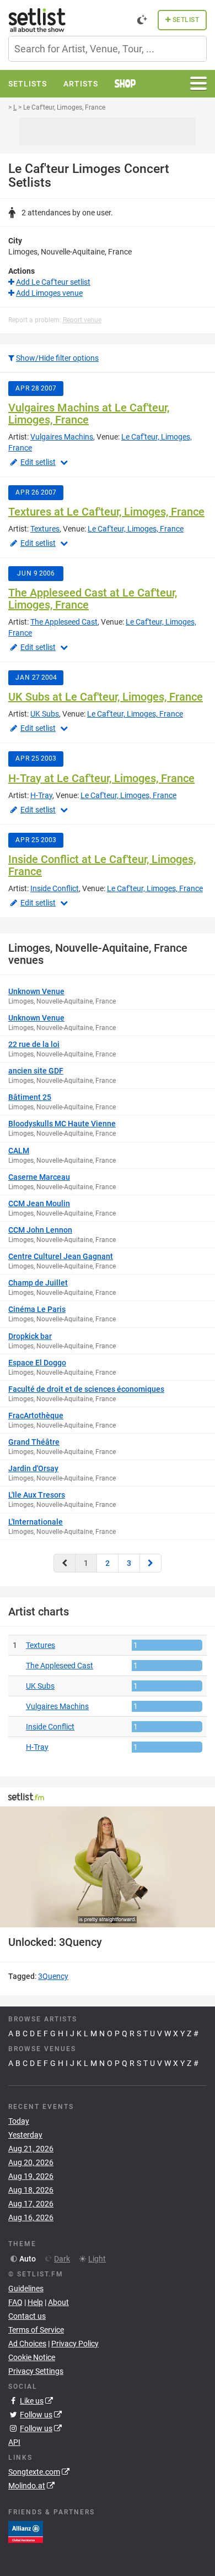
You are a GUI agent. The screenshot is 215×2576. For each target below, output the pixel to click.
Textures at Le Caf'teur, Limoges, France (106, 512)
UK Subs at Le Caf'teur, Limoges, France (106, 697)
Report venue (82, 320)
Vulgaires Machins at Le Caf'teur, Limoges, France (89, 414)
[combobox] (108, 49)
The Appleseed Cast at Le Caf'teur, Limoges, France (93, 599)
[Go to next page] (150, 1563)
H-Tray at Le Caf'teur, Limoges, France (101, 778)
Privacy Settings (36, 2371)
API (14, 2442)
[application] (108, 1867)
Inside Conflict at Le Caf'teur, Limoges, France (102, 865)
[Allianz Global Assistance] (26, 2531)
